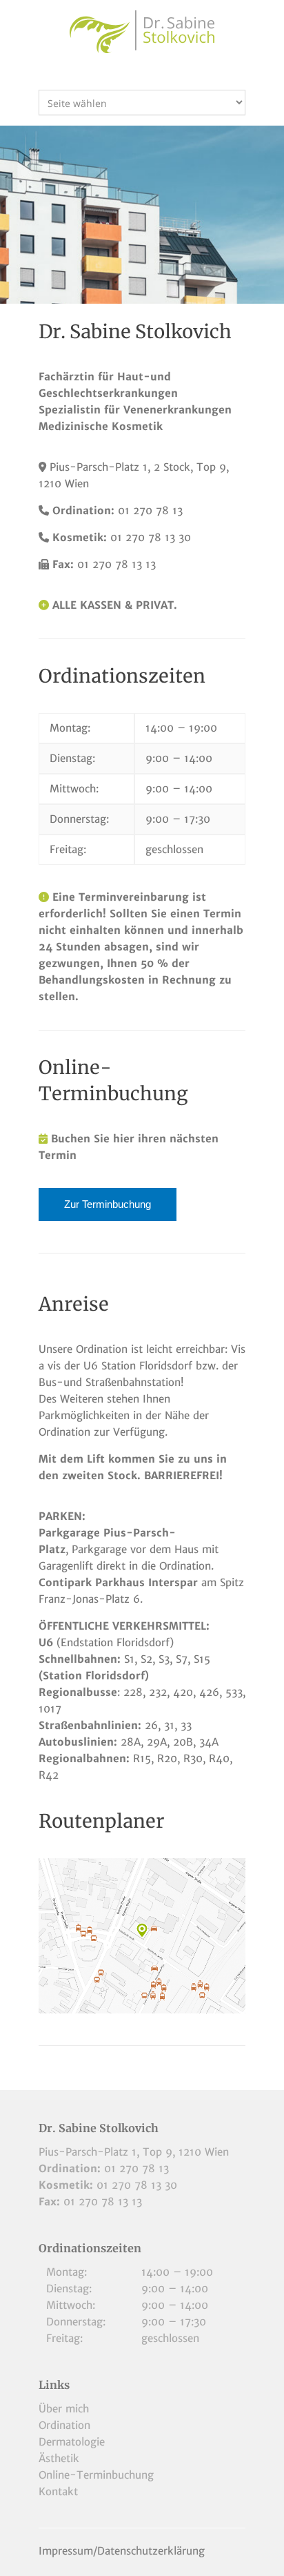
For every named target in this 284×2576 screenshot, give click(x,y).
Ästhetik (59, 2458)
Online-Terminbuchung (96, 2475)
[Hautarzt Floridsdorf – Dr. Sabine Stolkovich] (142, 32)
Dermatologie (72, 2442)
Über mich (64, 2409)
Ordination (64, 2425)
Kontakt (58, 2491)
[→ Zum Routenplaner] (142, 1936)
